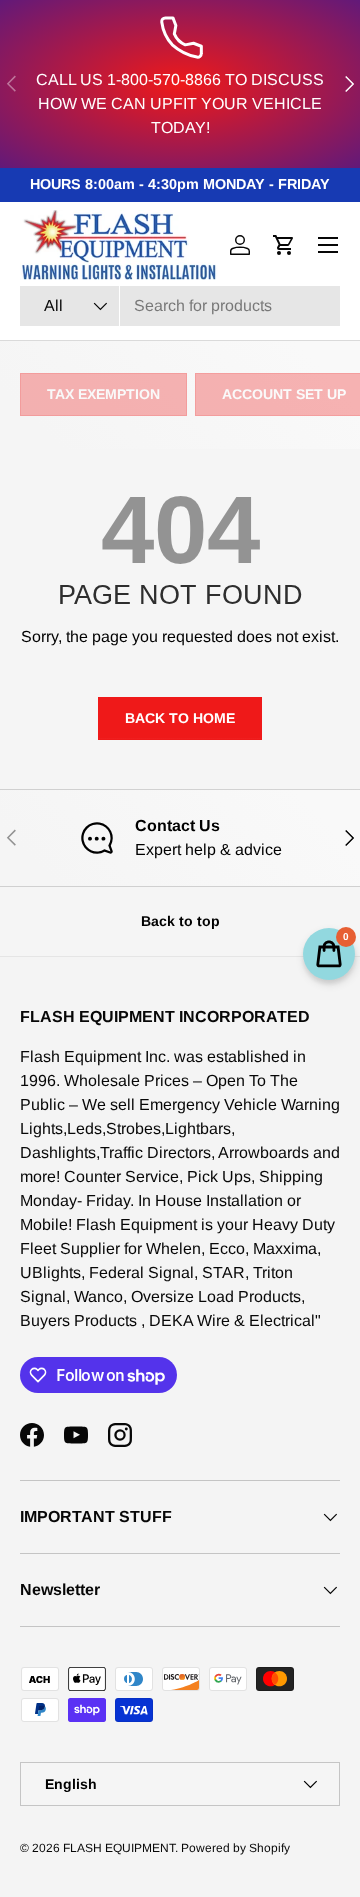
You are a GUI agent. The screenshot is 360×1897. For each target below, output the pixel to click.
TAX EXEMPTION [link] (103, 394)
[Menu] (328, 245)
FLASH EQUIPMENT (119, 1848)
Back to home (180, 718)
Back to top (180, 921)
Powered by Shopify (235, 1848)
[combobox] (180, 306)
